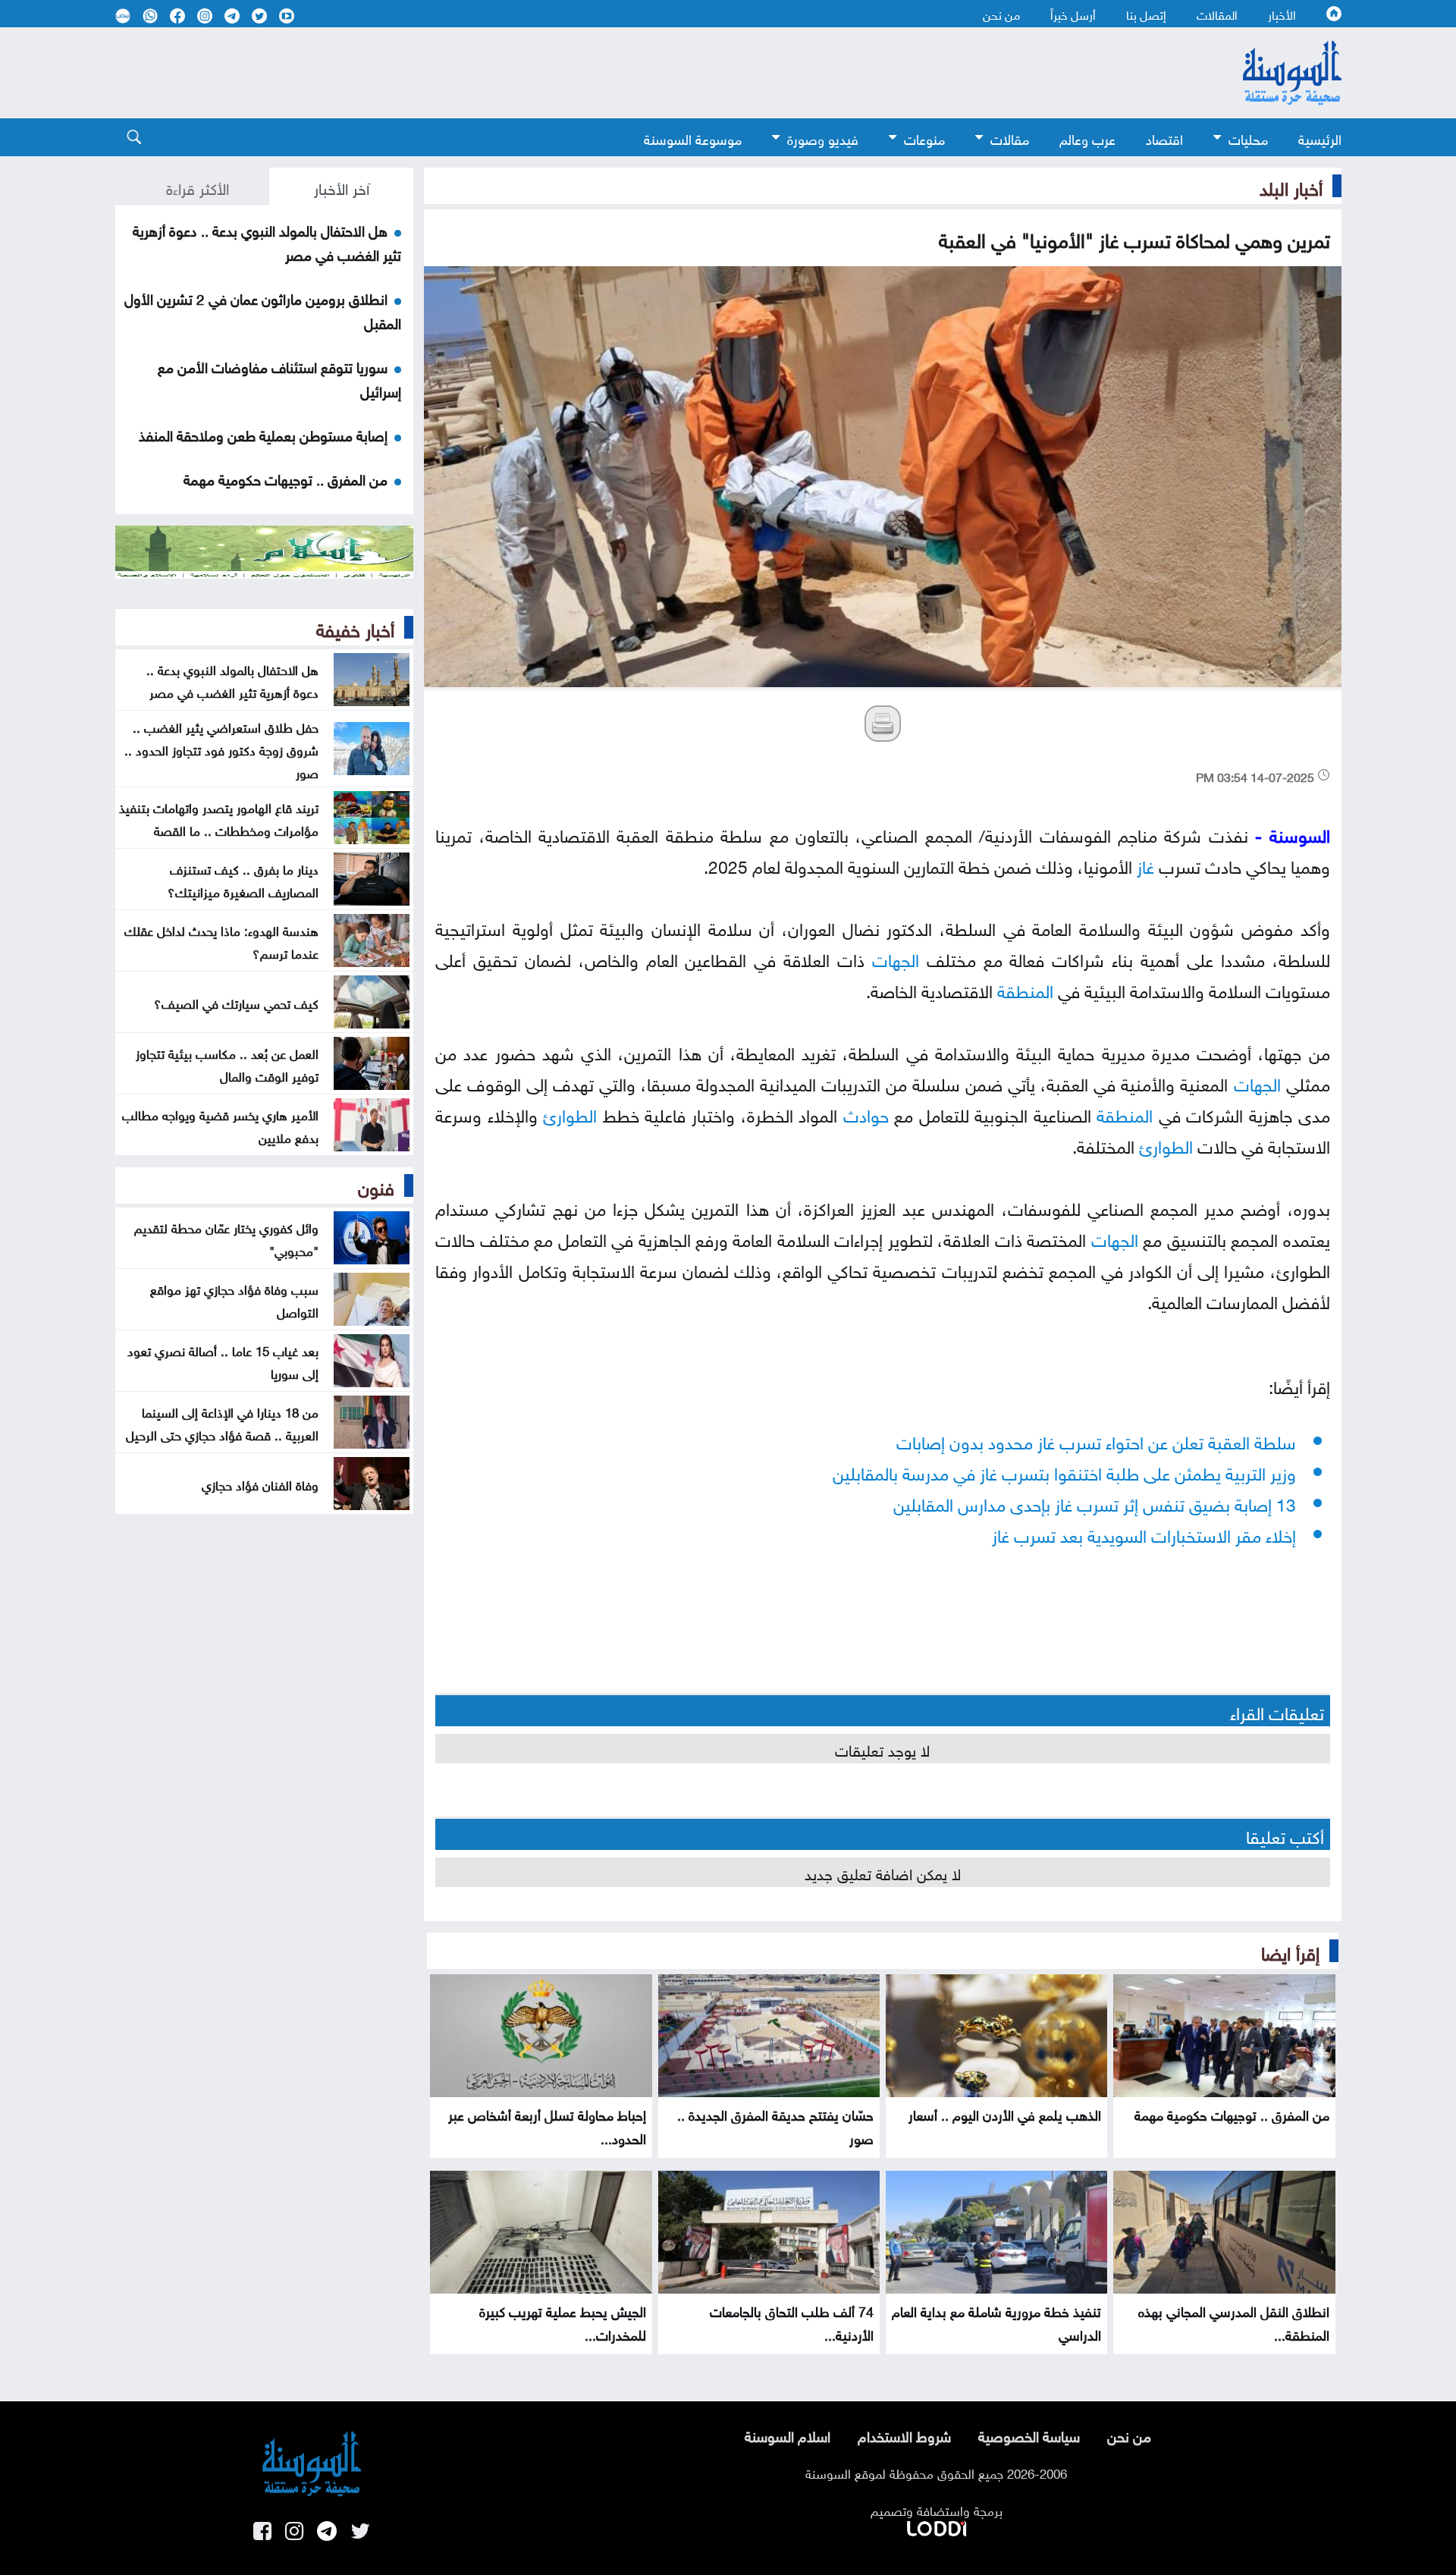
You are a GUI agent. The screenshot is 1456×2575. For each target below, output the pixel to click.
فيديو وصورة (823, 138)
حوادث (866, 1113)
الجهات (896, 958)
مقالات (1010, 138)
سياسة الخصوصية (1029, 2435)
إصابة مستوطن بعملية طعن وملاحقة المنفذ (263, 434)
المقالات (1217, 14)
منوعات (924, 138)
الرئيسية (1320, 138)
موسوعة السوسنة (693, 138)
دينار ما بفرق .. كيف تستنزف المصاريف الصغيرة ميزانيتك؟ (243, 879)
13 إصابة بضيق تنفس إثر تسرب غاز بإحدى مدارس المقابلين (1095, 1502)
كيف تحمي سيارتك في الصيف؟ (236, 1002)
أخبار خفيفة (355, 627)
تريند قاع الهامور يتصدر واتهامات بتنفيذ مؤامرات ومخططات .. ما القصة (219, 818)
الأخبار (1282, 14)
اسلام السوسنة (788, 2435)
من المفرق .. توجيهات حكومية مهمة (1232, 2113)
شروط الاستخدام (904, 2435)
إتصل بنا (1146, 14)
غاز (1145, 864)
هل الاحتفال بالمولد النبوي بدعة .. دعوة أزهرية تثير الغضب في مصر (232, 680)
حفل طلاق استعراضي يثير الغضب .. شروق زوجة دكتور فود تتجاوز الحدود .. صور (221, 749)
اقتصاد (1164, 138)
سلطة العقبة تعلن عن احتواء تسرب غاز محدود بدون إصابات (1096, 1440)
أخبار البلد (1291, 186)
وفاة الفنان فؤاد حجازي (260, 1484)
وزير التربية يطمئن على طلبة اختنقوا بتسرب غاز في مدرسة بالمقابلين (1064, 1471)
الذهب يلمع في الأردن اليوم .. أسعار (1005, 2113)
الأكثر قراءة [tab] (198, 187)
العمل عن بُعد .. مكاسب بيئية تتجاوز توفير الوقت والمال (227, 1063)
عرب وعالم (1087, 138)
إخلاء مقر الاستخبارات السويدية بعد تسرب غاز (1144, 1533)
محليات (1248, 138)
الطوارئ (570, 1113)
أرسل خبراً (1073, 14)
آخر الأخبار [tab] (342, 187)
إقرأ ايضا (1290, 1951)
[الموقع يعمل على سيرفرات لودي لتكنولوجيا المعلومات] (937, 2526)
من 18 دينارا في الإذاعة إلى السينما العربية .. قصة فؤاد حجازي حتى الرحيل (222, 1422)
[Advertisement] (604, 73)
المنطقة (1025, 989)
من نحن (1001, 14)
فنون (376, 1185)
